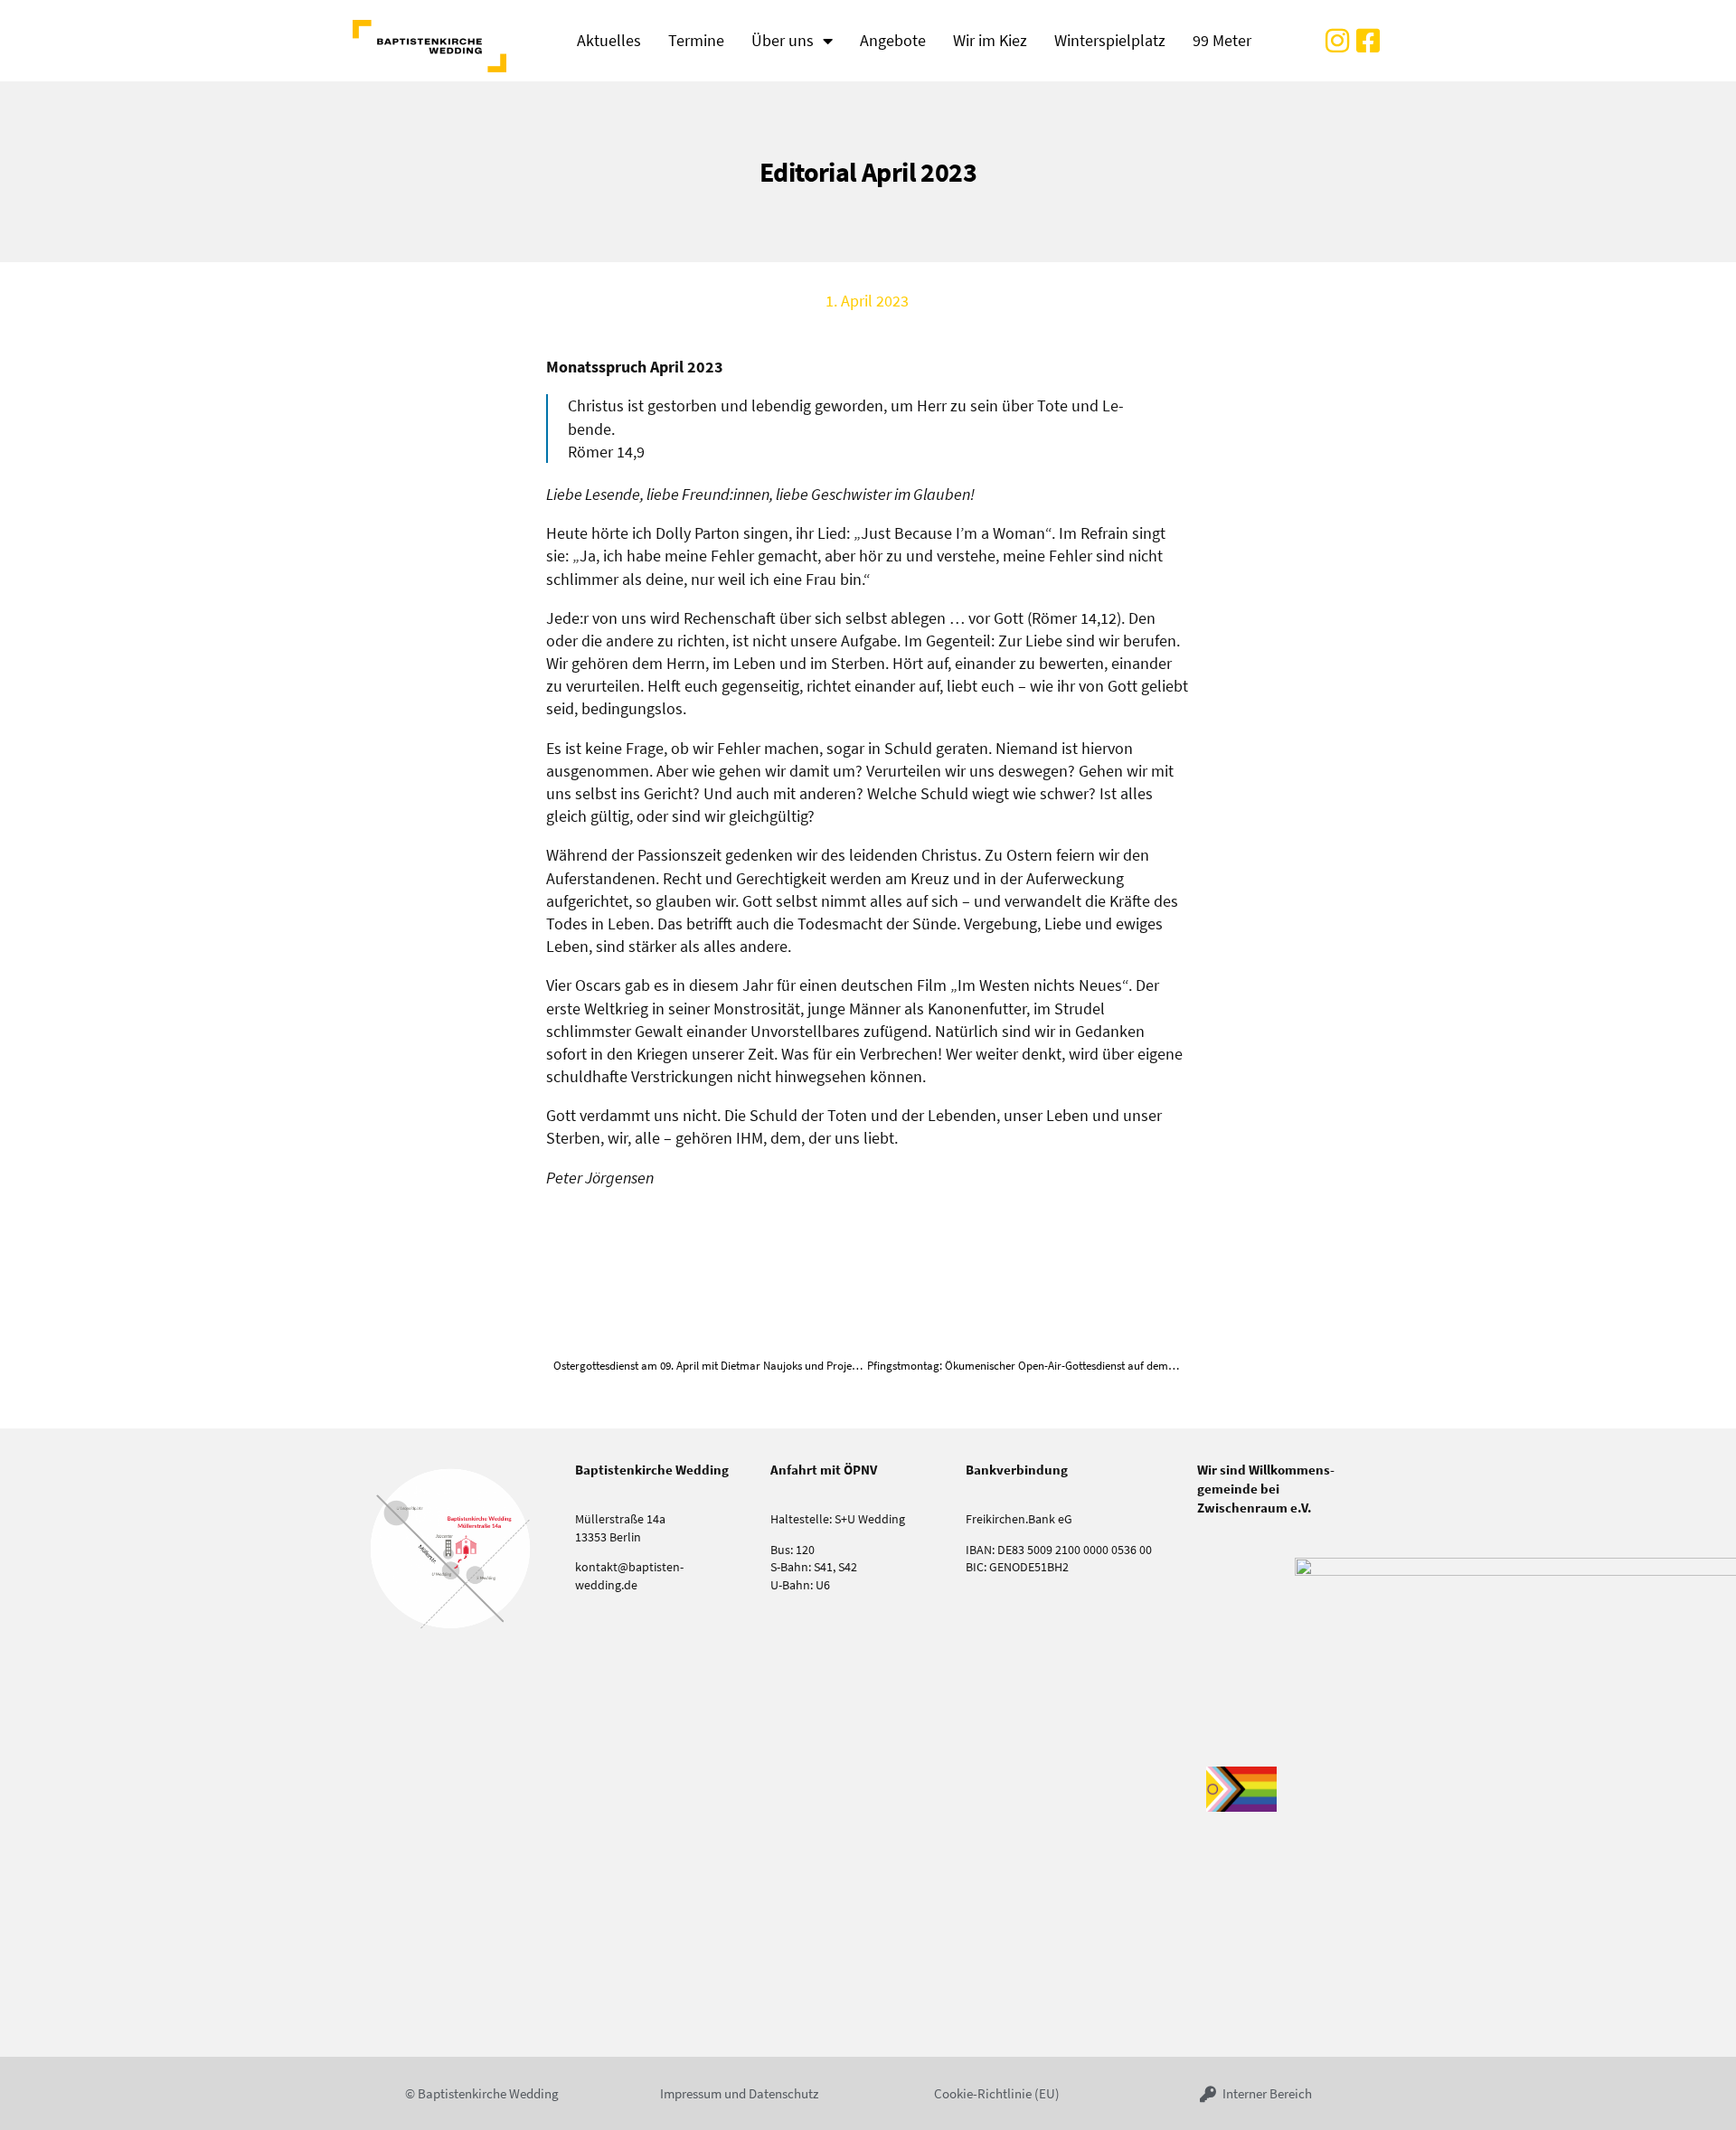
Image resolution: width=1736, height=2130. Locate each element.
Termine (696, 40)
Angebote (893, 40)
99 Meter (1222, 40)
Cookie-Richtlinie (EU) (997, 2093)
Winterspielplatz (1110, 40)
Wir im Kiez (990, 40)
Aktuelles (609, 40)
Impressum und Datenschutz (739, 2093)
